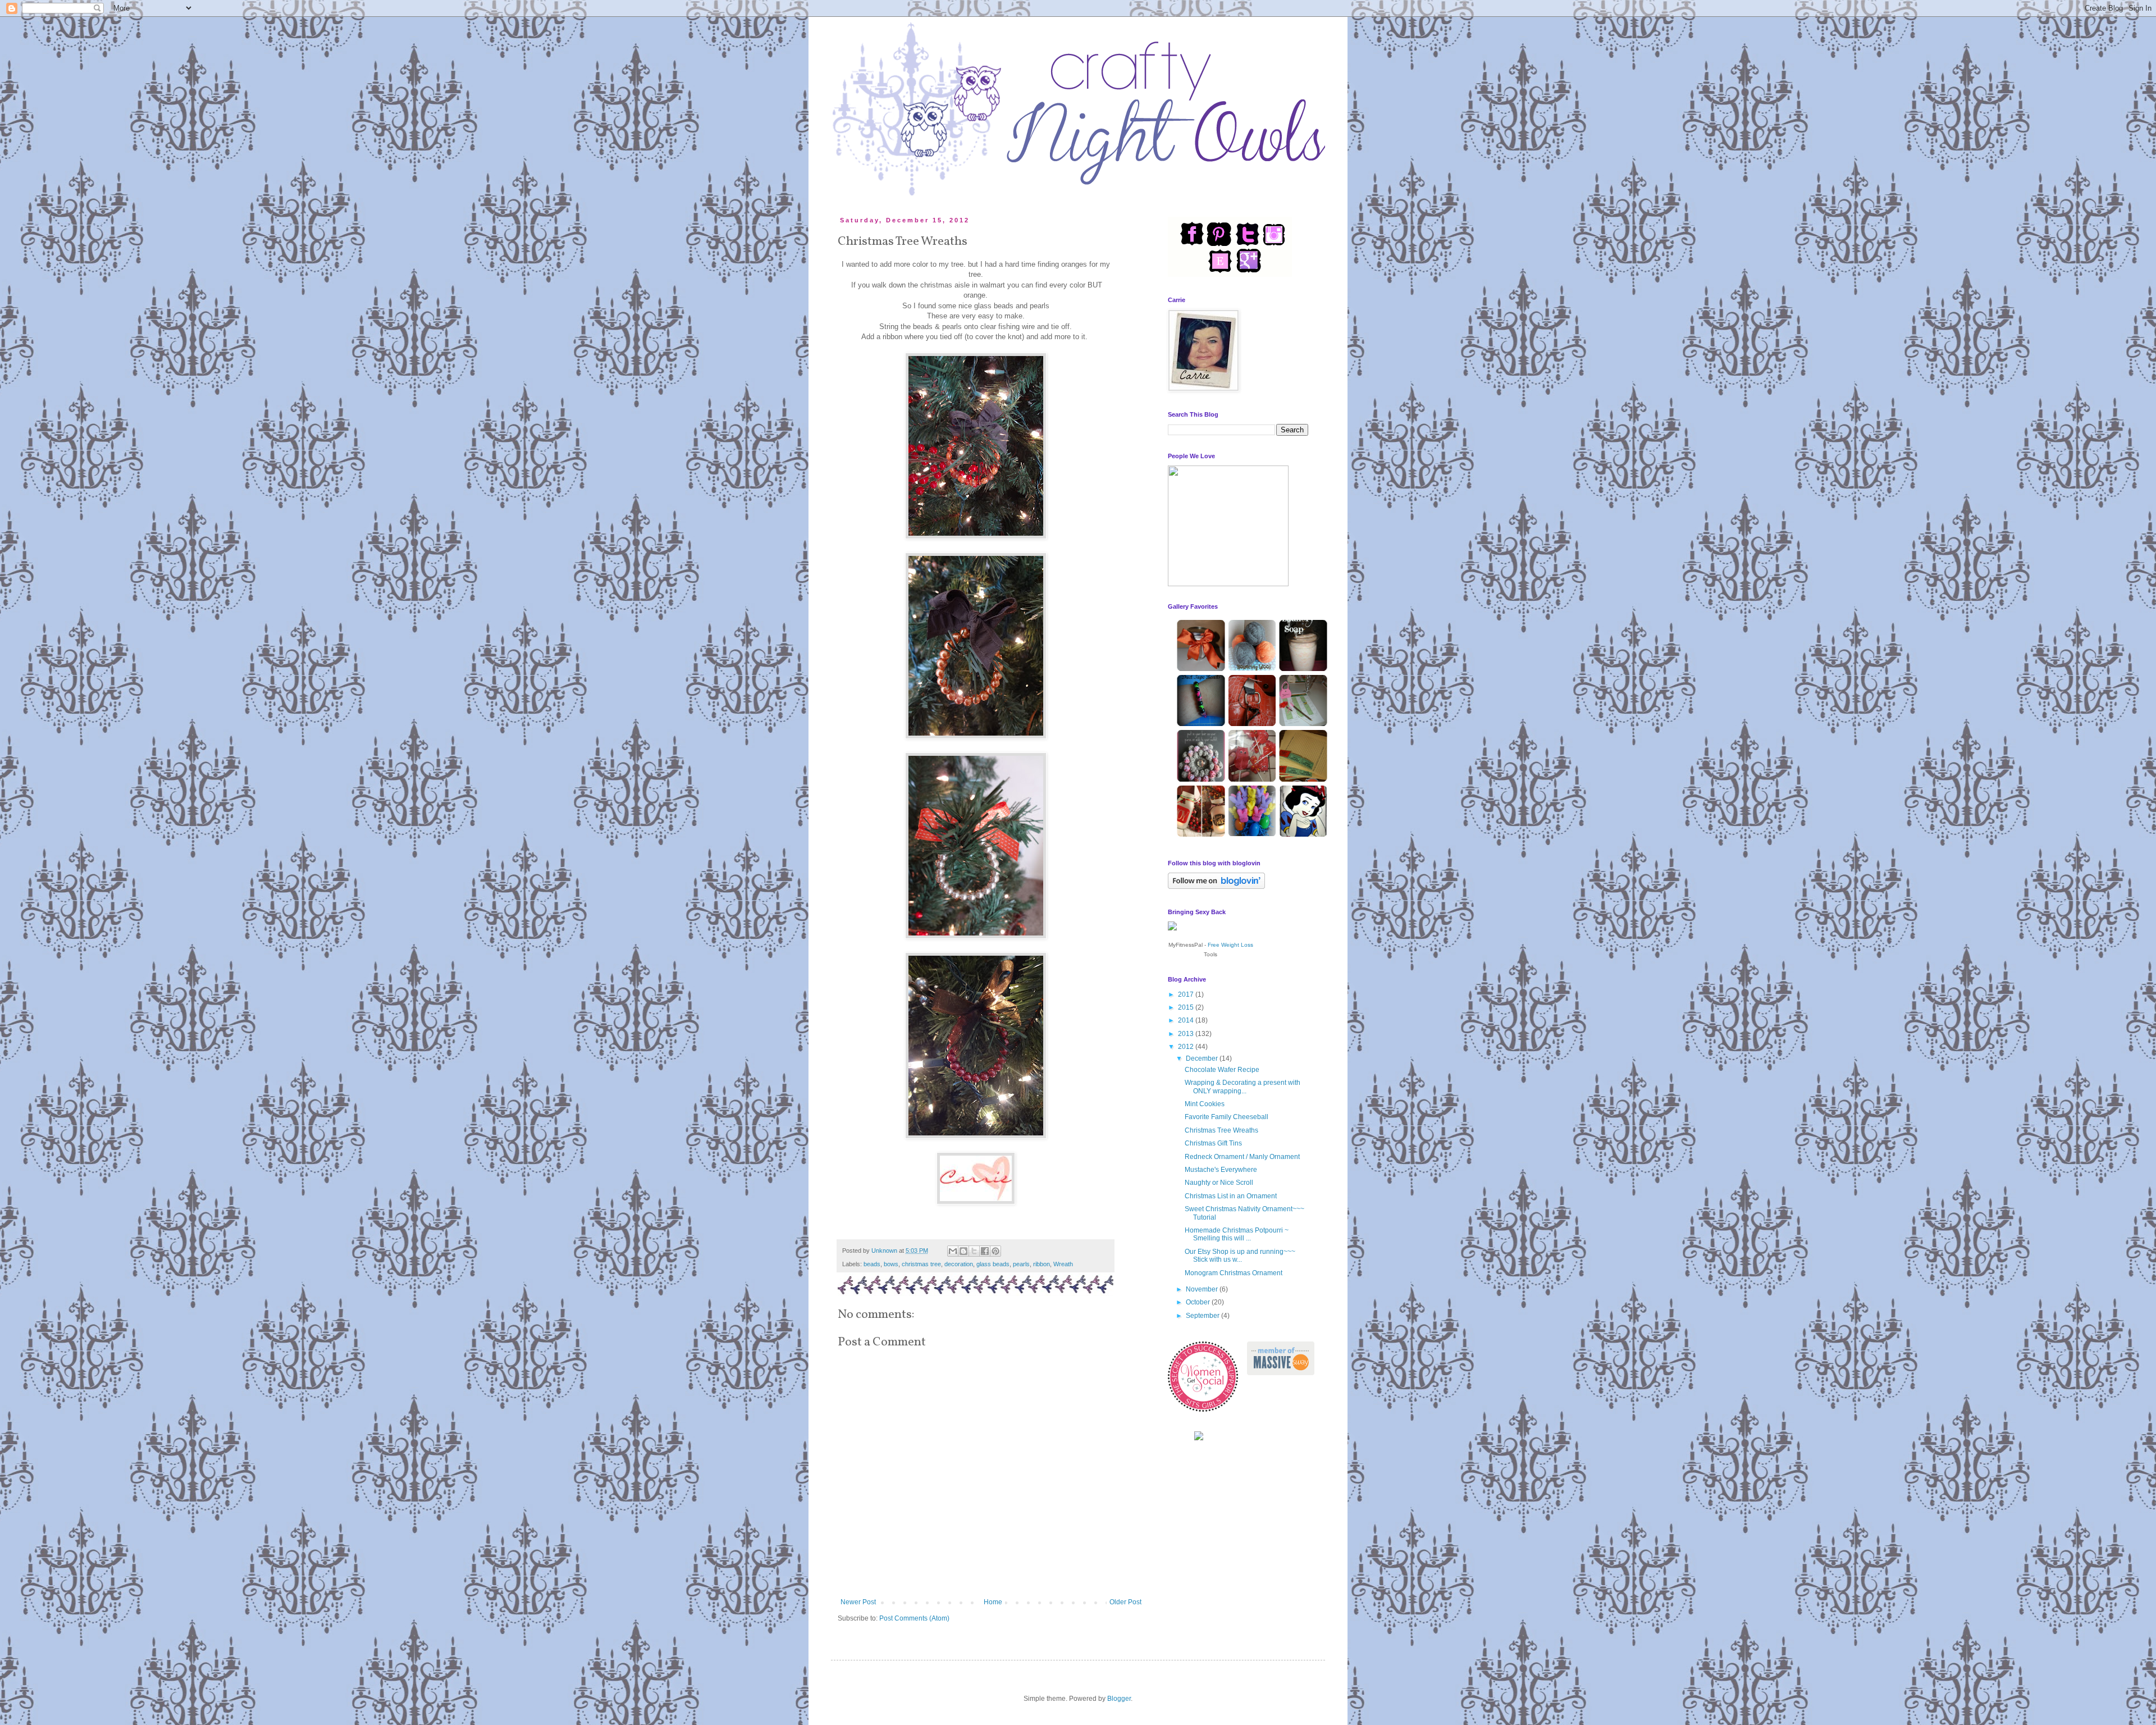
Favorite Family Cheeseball (1227, 1117)
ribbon (1042, 1264)
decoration (959, 1264)
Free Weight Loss (1230, 945)
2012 (1187, 1047)
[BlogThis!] (963, 1251)
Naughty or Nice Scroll (1219, 1183)
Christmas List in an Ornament (1231, 1196)
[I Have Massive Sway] (1281, 1373)
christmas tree (921, 1264)
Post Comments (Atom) (914, 1618)
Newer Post (858, 1602)
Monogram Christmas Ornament (1234, 1273)
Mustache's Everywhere (1221, 1170)
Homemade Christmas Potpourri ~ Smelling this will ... (1237, 1234)
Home (993, 1602)
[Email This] (953, 1251)
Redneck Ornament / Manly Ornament (1242, 1157)
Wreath (1063, 1264)
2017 (1187, 994)
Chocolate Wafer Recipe (1222, 1070)
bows (891, 1264)
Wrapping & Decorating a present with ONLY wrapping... (1243, 1087)
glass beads (993, 1264)
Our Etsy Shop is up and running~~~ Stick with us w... (1240, 1256)
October (1199, 1302)
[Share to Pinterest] (995, 1251)
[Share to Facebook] (985, 1251)
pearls (1021, 1264)
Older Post (1125, 1602)
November (1203, 1289)
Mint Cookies (1205, 1104)
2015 (1187, 1007)
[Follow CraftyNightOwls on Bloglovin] (1216, 887)
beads (872, 1264)
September (1203, 1316)
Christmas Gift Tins (1213, 1143)
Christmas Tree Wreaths (1221, 1130)
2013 (1187, 1034)
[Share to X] (974, 1251)
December (1203, 1058)
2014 (1187, 1020)
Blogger (1119, 1699)
